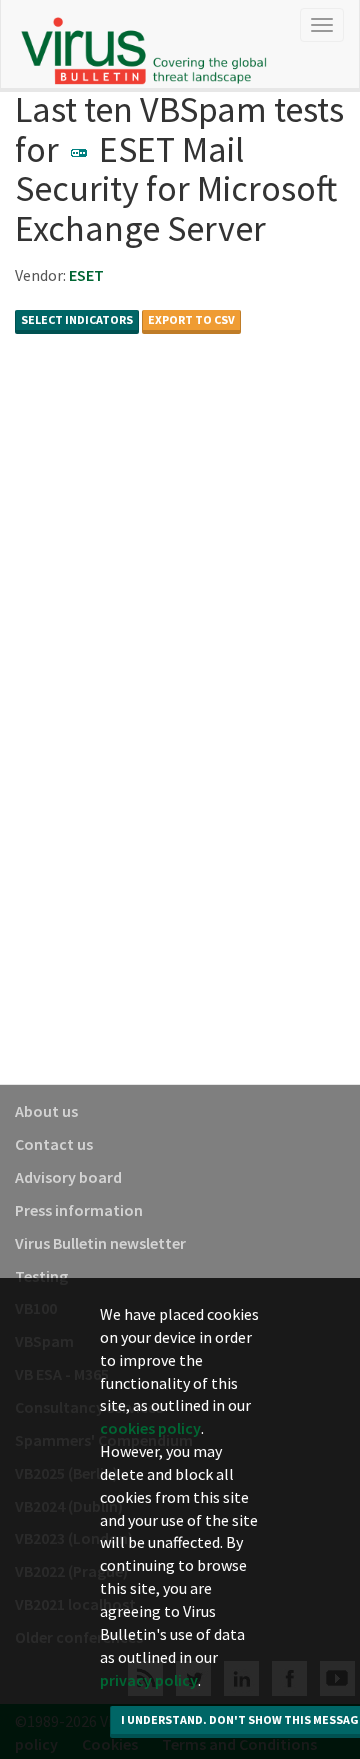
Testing (41, 1276)
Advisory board (68, 1177)
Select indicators (77, 319)
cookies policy (150, 1428)
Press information (79, 1210)
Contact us (54, 1144)
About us (46, 1111)
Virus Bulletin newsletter (100, 1243)
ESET (86, 275)
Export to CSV (191, 319)
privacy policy (149, 1680)
